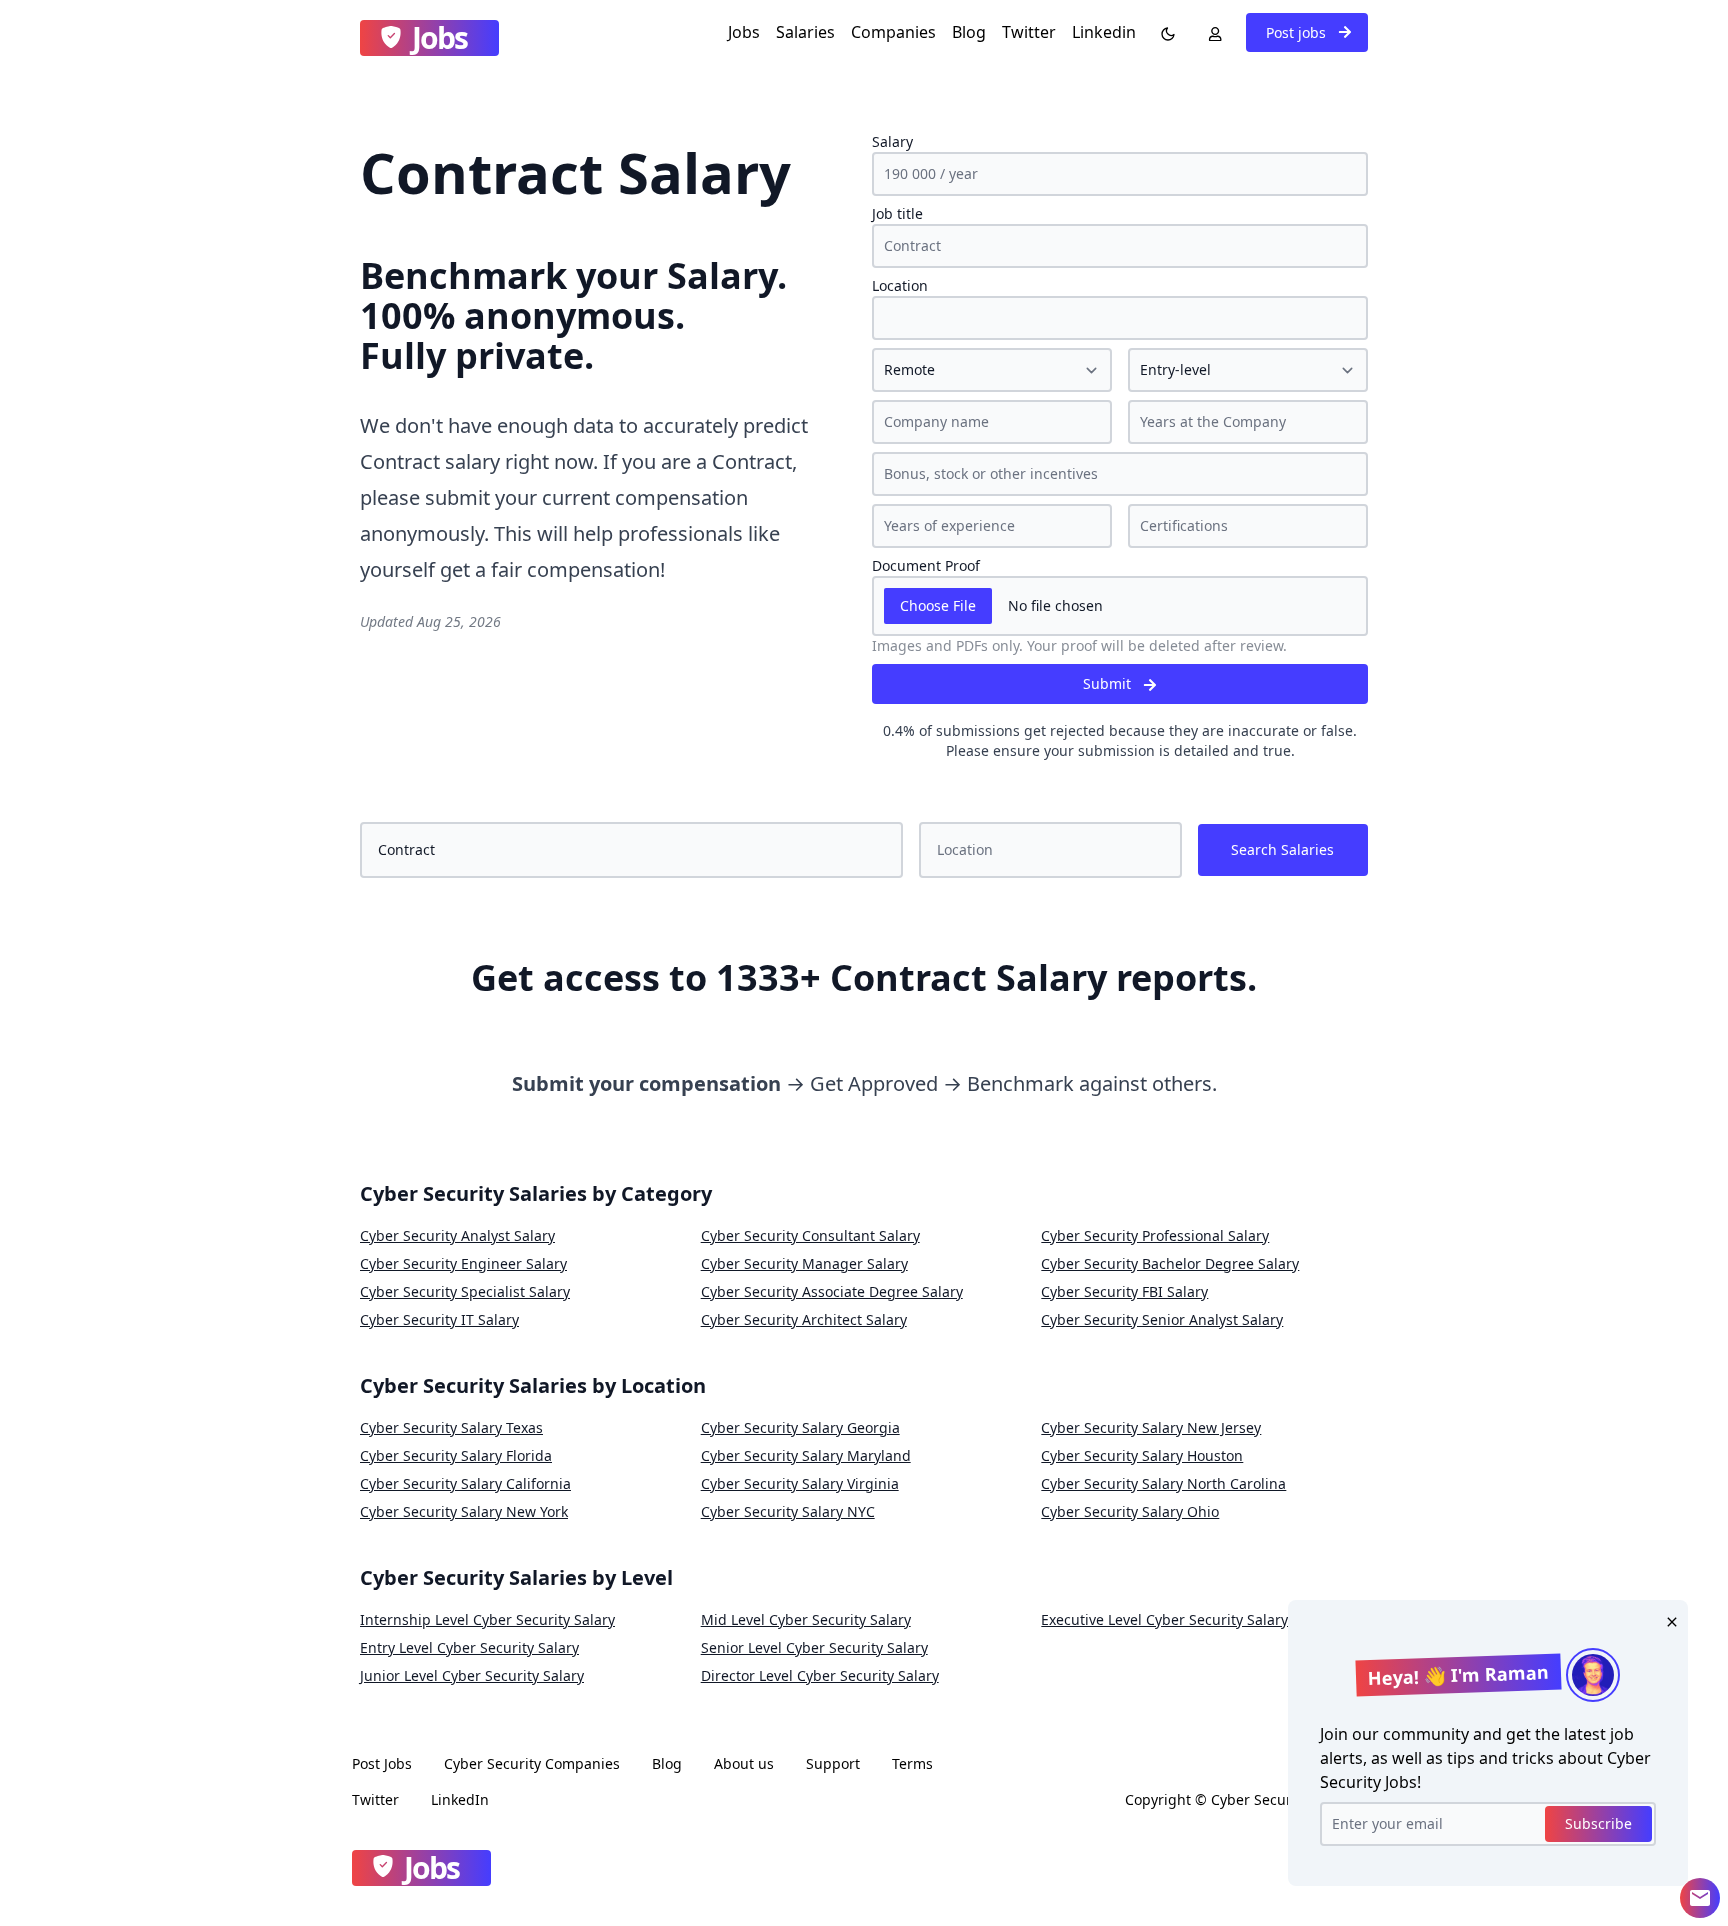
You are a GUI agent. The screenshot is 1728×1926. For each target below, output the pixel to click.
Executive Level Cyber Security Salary (1164, 1619)
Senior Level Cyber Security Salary (814, 1647)
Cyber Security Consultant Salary (810, 1235)
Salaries (805, 32)
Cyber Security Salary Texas (451, 1427)
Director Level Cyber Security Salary (820, 1675)
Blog (969, 32)
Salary (892, 141)
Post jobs (1298, 32)
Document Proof (926, 565)
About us (744, 1763)
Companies (893, 32)
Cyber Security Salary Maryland (806, 1455)
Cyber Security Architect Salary (804, 1319)
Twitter (1029, 32)
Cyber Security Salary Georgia (800, 1427)
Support (833, 1763)
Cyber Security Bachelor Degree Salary (1170, 1263)
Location (900, 285)
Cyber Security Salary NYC (788, 1511)
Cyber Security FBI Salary (1124, 1291)
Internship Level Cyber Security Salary (487, 1619)
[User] (1211, 32)
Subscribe (1598, 1823)
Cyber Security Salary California (465, 1483)
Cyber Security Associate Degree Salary (832, 1291)
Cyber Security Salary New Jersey (1151, 1427)
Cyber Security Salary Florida (456, 1455)
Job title (897, 213)
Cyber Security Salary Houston (1142, 1455)
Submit (1109, 683)
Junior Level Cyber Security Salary (472, 1675)
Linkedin (1104, 32)
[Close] (1668, 1620)
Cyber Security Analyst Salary (457, 1235)
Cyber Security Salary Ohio (1130, 1511)
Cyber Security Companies (532, 1763)
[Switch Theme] (1164, 32)
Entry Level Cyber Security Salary (469, 1647)
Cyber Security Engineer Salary (463, 1263)
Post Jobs (382, 1763)
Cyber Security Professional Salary (1155, 1235)
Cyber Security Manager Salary (804, 1263)
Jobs (744, 32)
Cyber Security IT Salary (439, 1319)
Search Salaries (1282, 849)
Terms (912, 1763)
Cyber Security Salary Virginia (800, 1483)
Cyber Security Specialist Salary (465, 1291)
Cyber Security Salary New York (464, 1511)
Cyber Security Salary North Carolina (1163, 1483)
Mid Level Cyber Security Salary (806, 1619)
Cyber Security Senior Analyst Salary (1162, 1319)
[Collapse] (1700, 1898)
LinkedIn (460, 1799)
